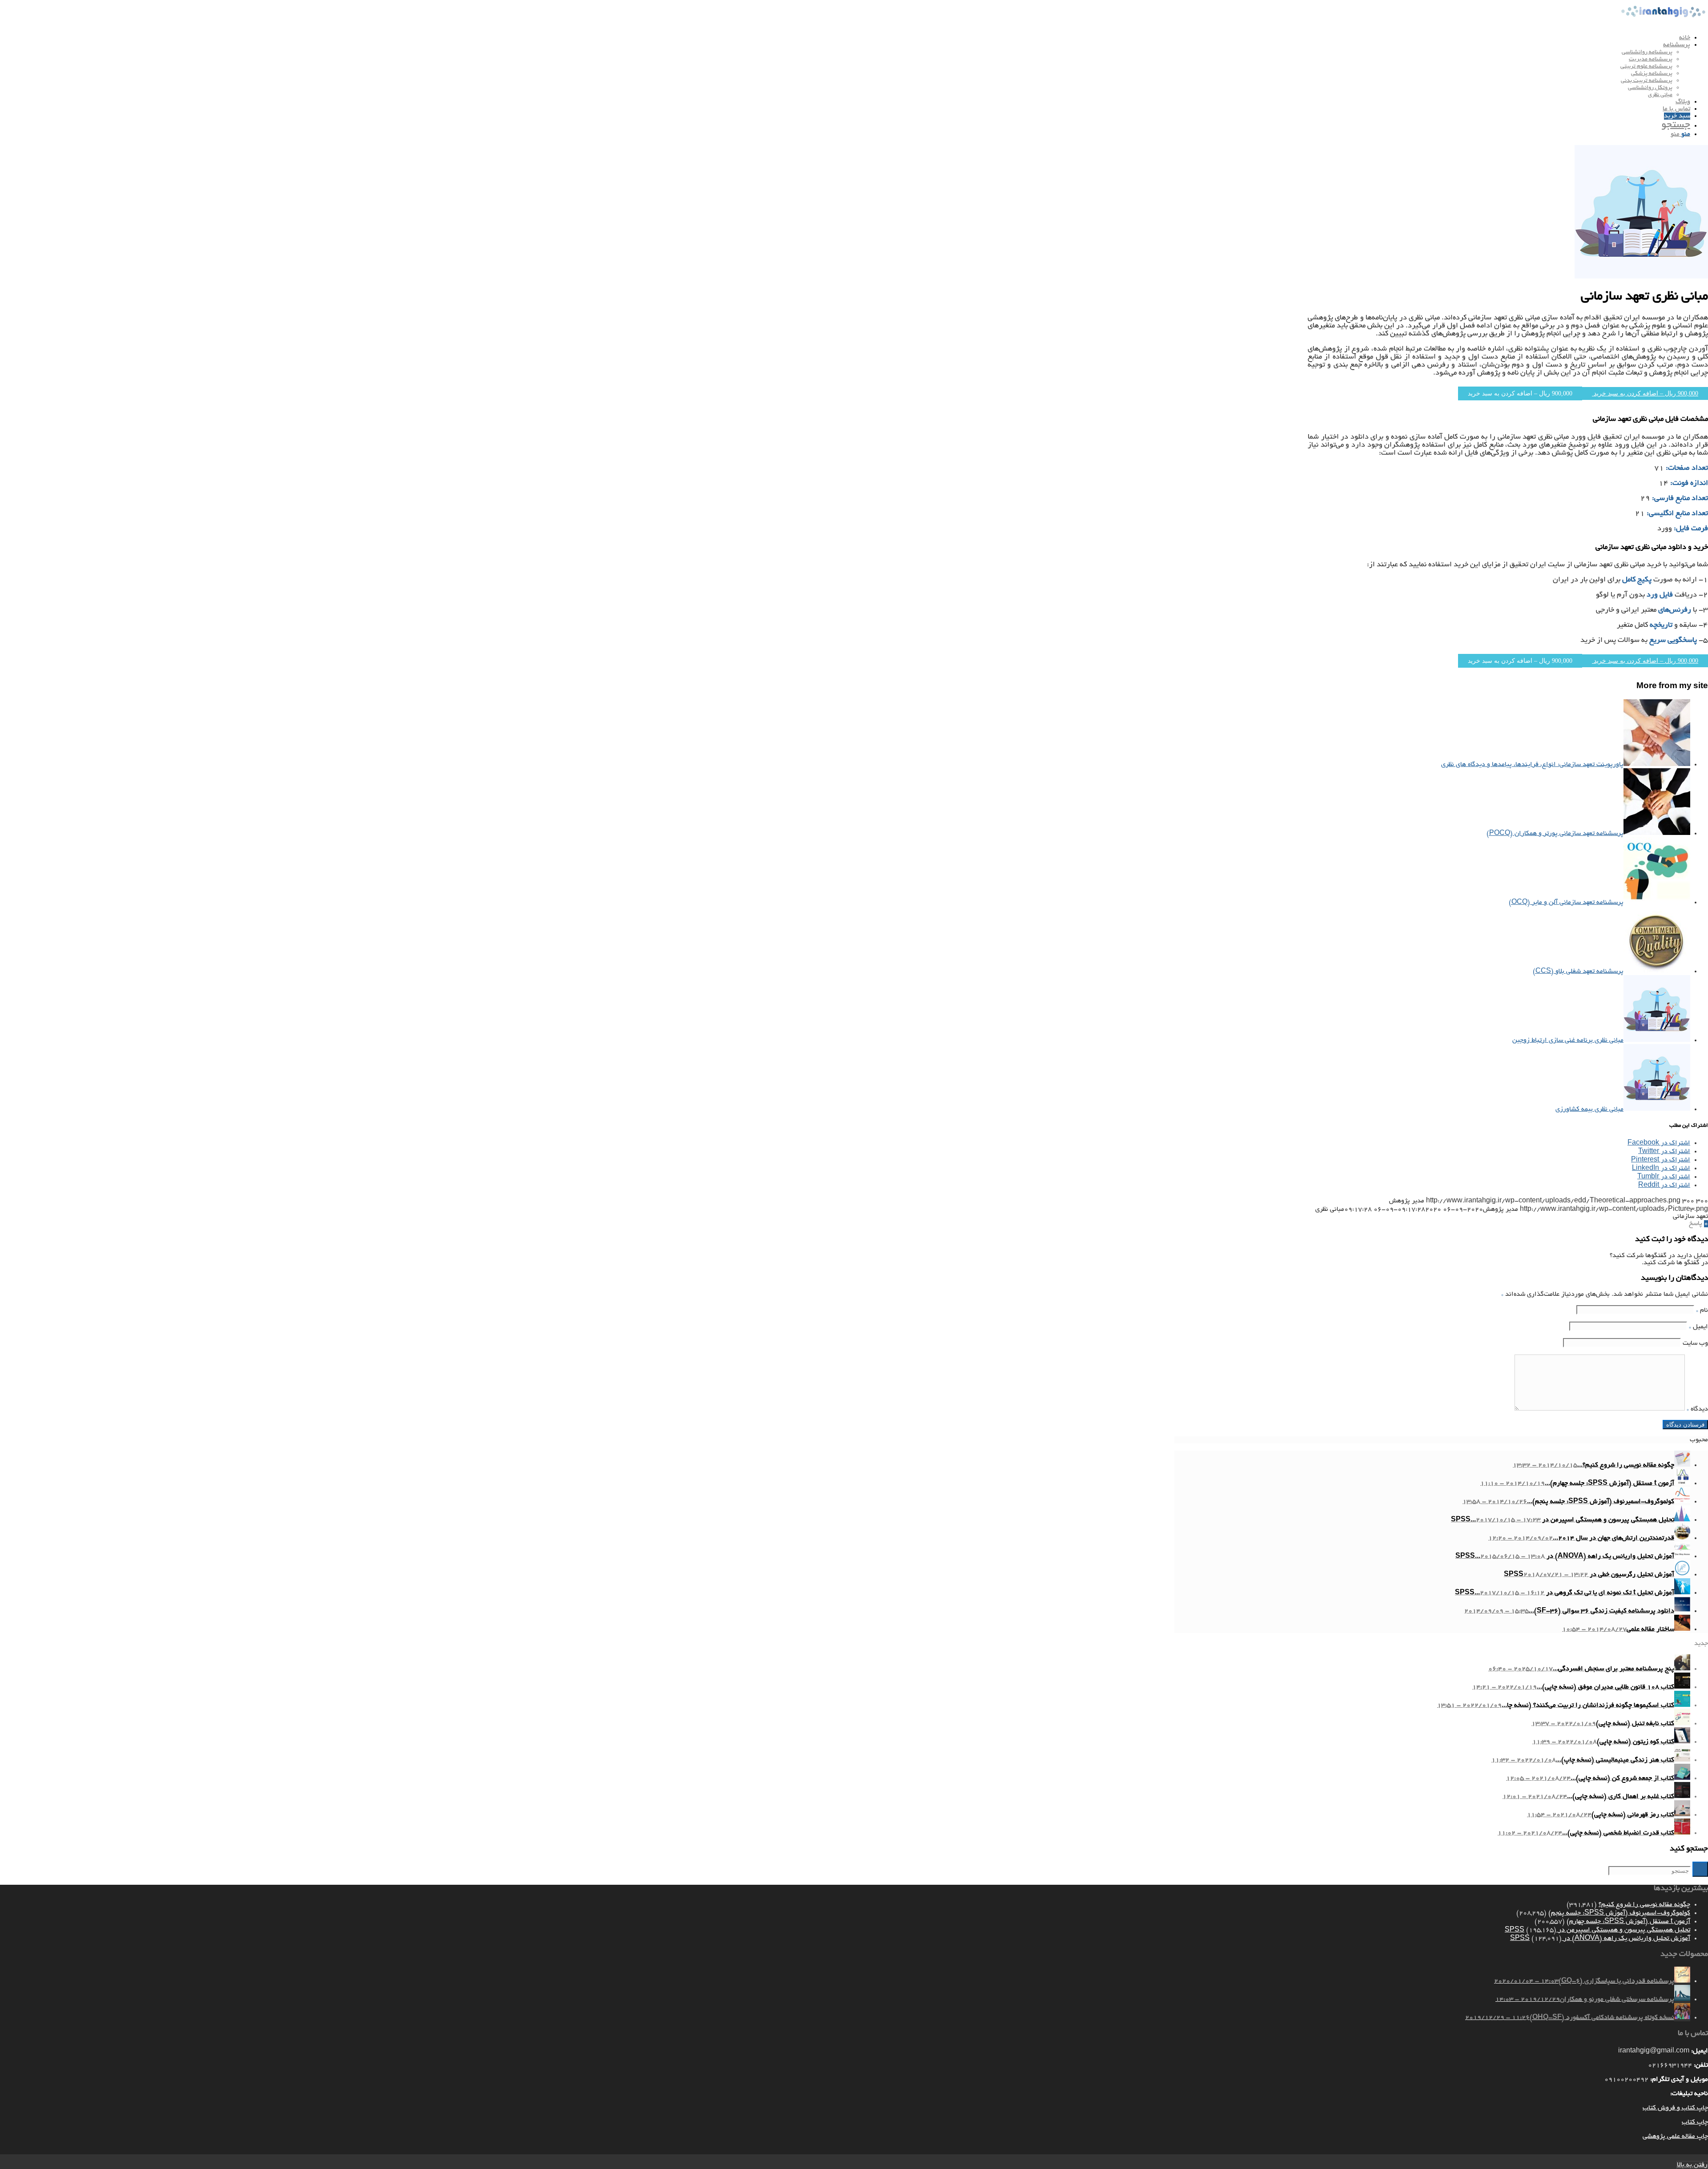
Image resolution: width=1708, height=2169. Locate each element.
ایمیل (1698, 1327)
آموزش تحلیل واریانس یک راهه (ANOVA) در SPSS (1600, 1939)
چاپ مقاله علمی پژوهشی (1675, 2137)
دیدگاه (1697, 1409)
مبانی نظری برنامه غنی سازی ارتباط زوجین (1568, 1040)
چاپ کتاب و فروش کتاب (1675, 2108)
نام (1702, 1310)
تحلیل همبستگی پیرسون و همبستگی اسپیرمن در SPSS (1597, 1930)
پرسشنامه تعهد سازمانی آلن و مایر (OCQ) (1566, 903)
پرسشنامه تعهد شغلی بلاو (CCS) (1578, 972)
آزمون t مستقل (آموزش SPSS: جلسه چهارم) (1628, 1922)
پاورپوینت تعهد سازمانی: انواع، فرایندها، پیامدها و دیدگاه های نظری (1532, 765)
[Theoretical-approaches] (1641, 277)
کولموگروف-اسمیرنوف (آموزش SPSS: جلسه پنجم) (1619, 1913)
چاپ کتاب (1695, 2122)
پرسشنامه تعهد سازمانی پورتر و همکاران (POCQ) (1555, 834)
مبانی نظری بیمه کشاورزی (1589, 1109)
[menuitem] (1432, 38)
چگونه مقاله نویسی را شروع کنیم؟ (1644, 1905)
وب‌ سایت (1695, 1343)
